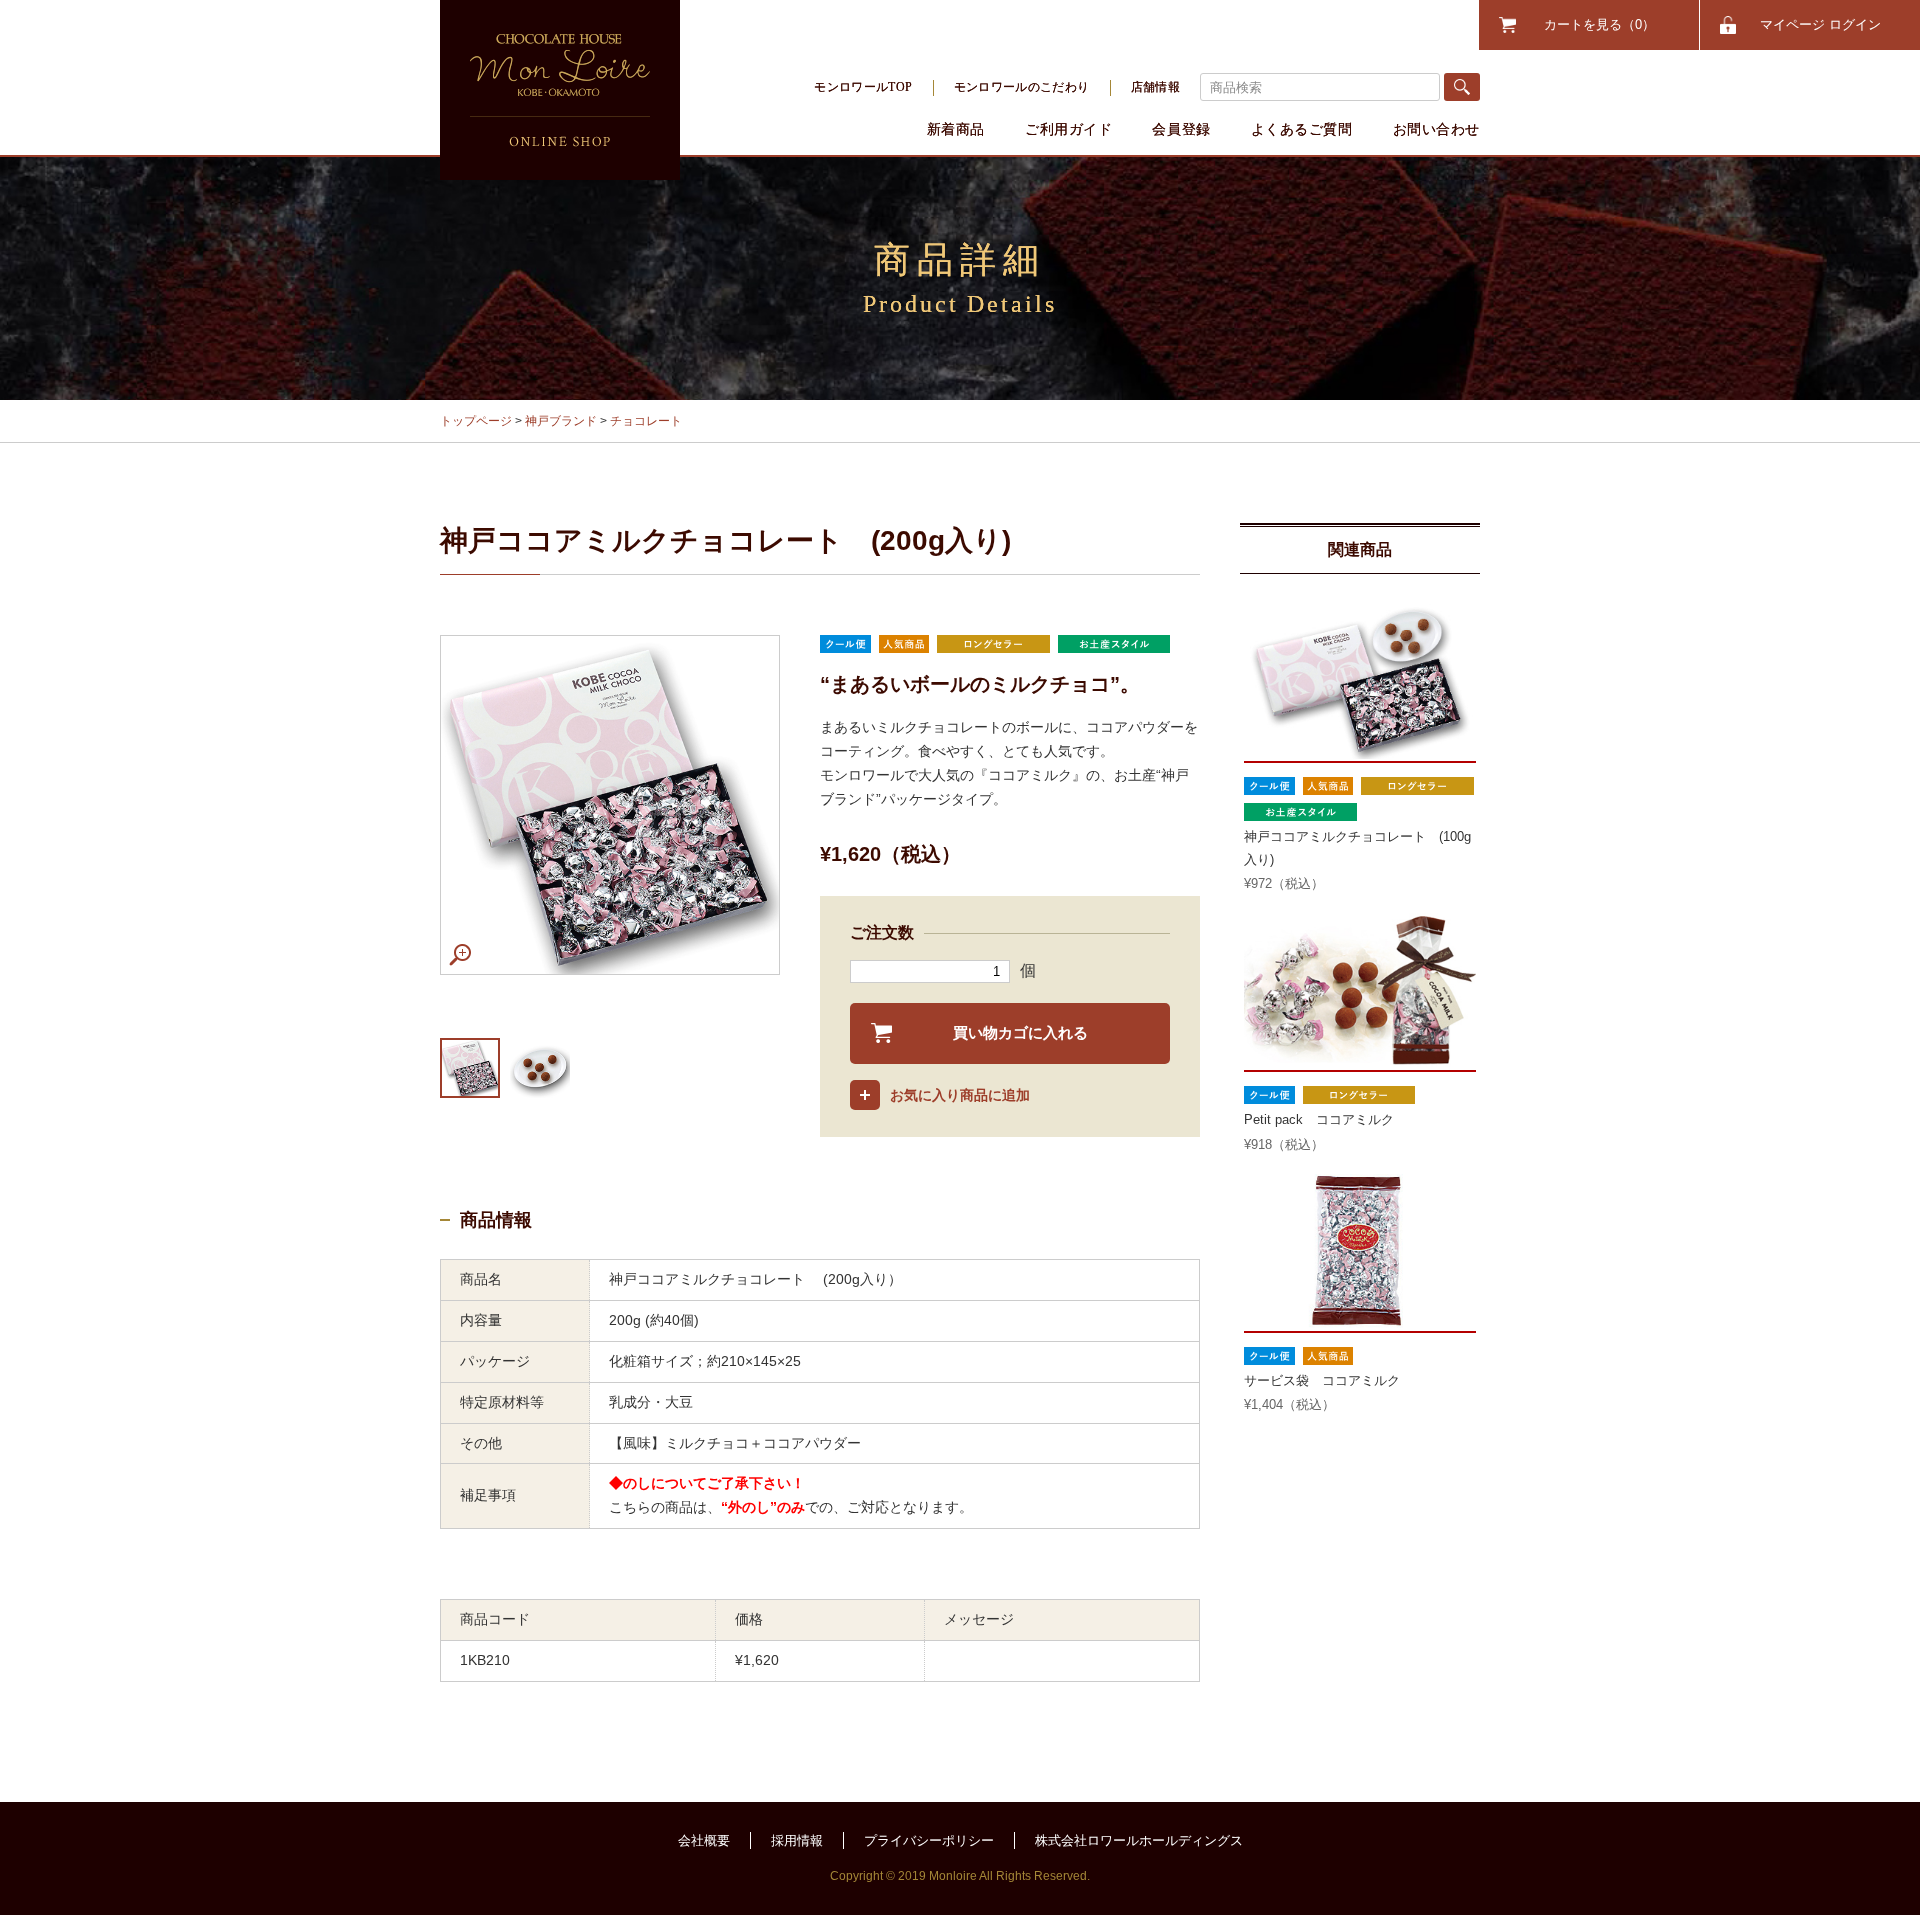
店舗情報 (1155, 87)
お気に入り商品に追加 (960, 1095)
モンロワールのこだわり (1022, 87)
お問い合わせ (1436, 129)
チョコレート (646, 421)
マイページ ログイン (1820, 24)
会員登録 (1181, 129)
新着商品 (956, 129)
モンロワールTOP (863, 87)
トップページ (476, 421)
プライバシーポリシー (929, 1840)
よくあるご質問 (1302, 129)
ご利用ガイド (1068, 129)
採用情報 (797, 1840)
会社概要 (704, 1840)
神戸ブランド (561, 421)
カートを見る (1593, 24)
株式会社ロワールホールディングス (1139, 1840)
